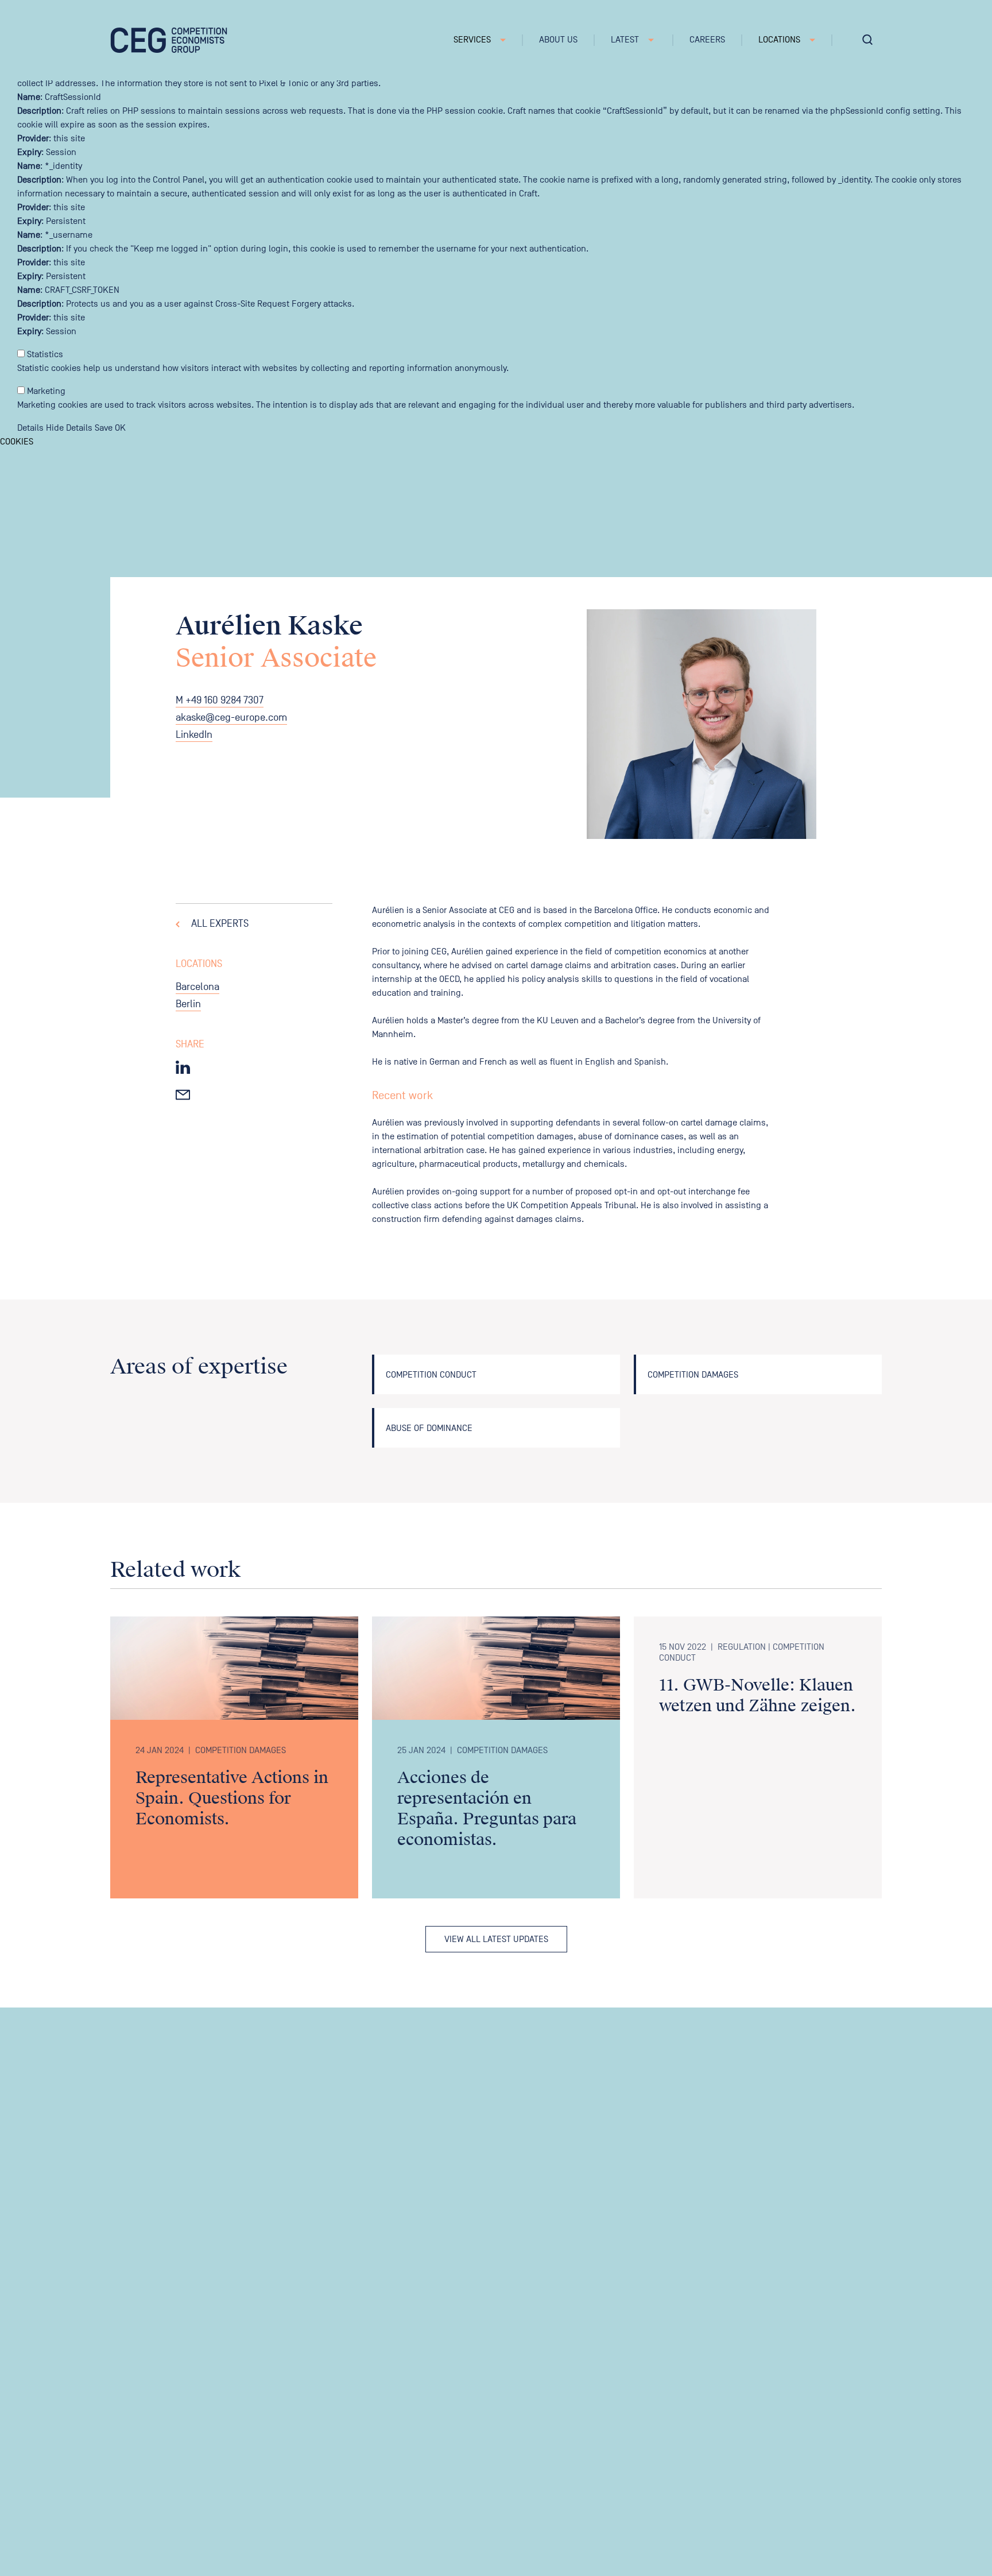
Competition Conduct (431, 1375)
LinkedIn (194, 735)
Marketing (46, 391)
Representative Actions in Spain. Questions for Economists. (232, 1798)
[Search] (867, 40)
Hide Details (69, 428)
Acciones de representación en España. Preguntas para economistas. (487, 1809)
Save (104, 428)
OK (120, 428)
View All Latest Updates (496, 1939)
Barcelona (197, 987)
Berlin (188, 1004)
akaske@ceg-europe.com (231, 718)
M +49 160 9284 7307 (220, 700)
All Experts (220, 924)
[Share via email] (183, 1093)
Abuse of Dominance (429, 1428)
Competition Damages (693, 1375)
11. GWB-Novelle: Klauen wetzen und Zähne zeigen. (757, 1696)
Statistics (45, 354)
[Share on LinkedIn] (183, 1067)
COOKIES (17, 442)
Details (30, 428)
